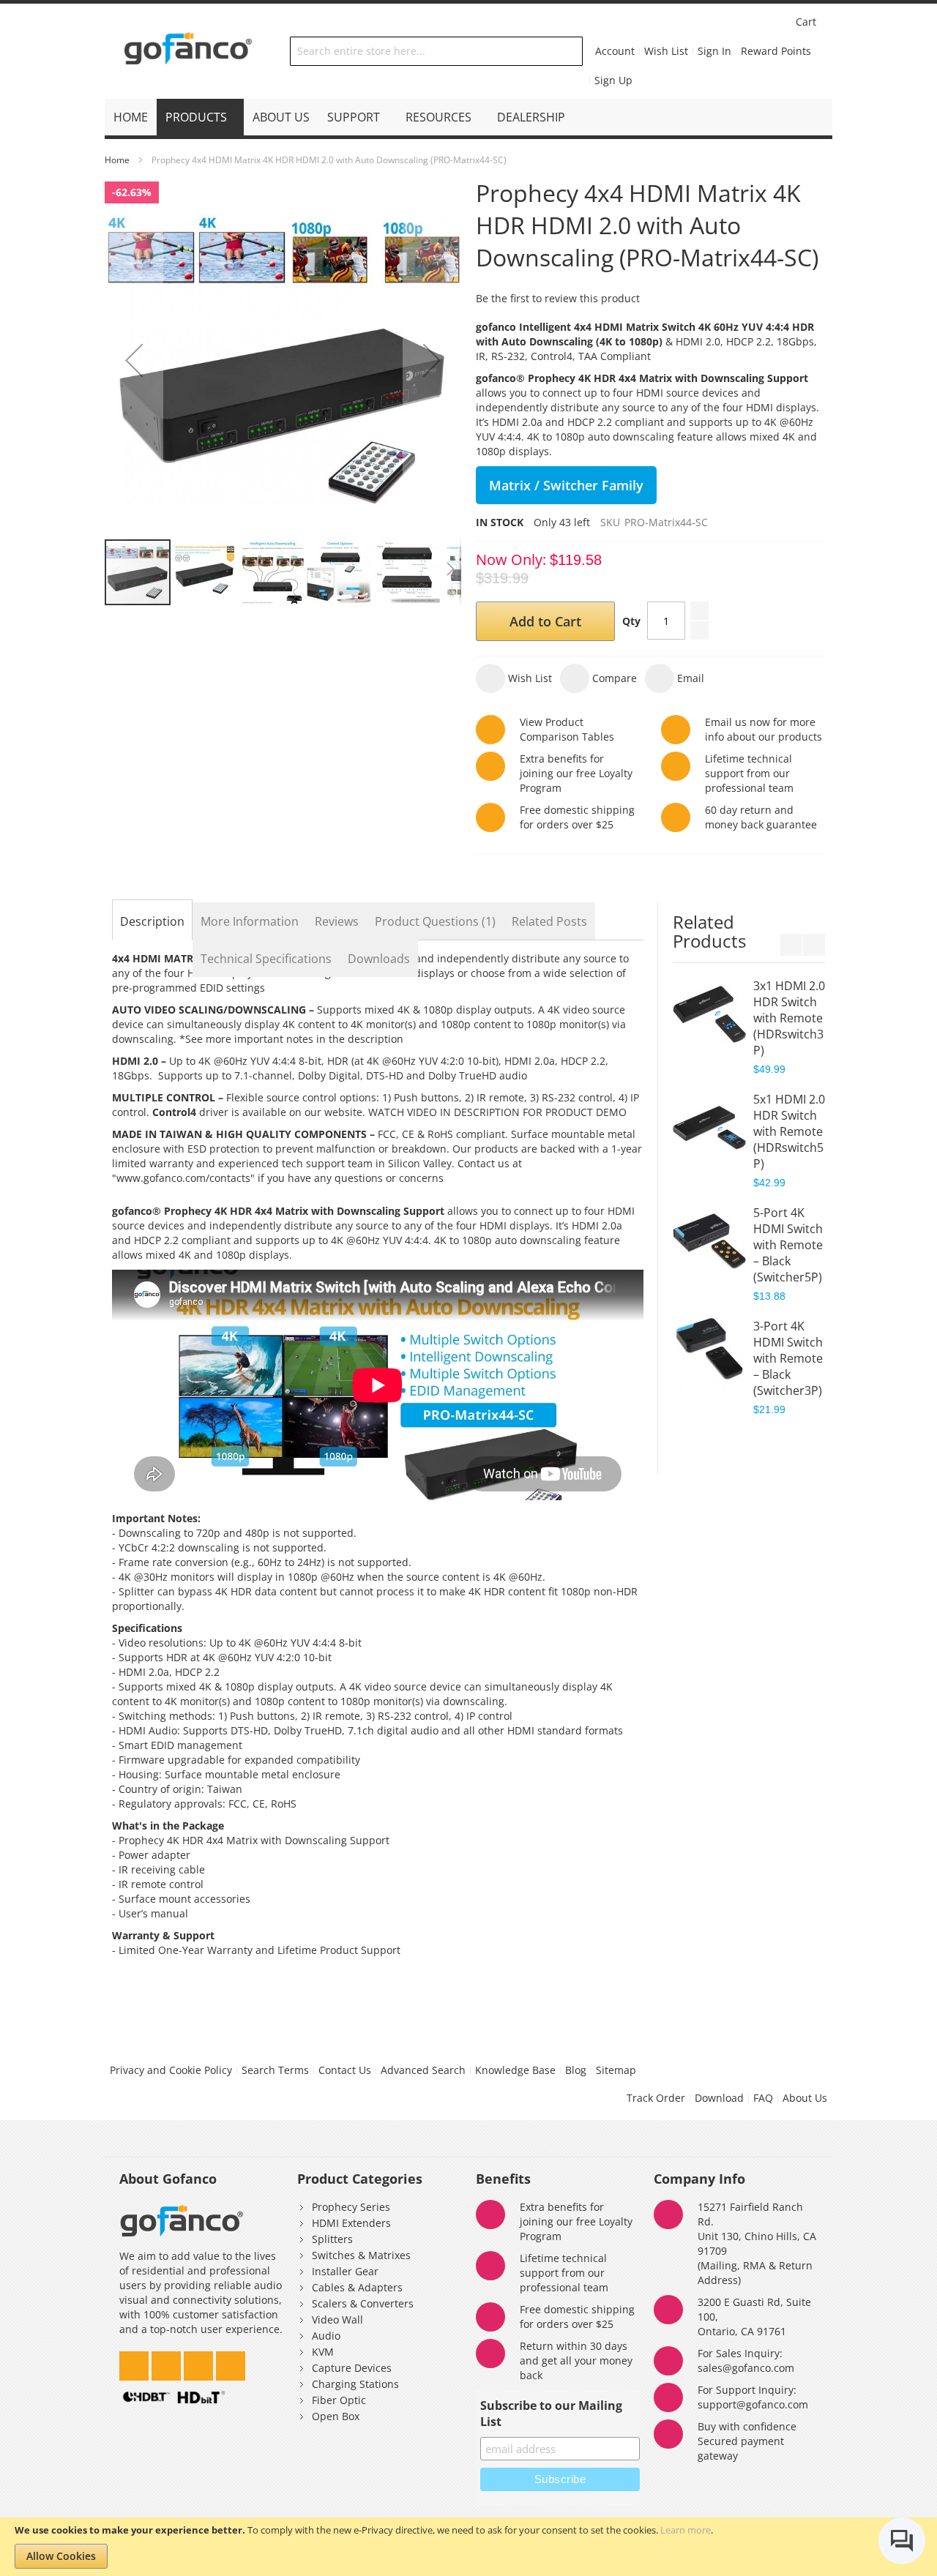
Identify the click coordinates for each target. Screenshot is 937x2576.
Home (117, 160)
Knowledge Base (515, 2070)
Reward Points (776, 51)
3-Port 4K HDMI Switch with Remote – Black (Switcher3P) (788, 1358)
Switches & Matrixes (361, 2255)
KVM (323, 2352)
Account (615, 51)
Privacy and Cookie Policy (171, 2070)
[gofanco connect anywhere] (188, 51)
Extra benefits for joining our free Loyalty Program (576, 773)
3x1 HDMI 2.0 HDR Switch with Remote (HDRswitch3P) (789, 1018)
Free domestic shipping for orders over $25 (577, 817)
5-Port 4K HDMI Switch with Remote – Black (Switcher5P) (788, 1245)
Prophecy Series (351, 2207)
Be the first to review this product (558, 298)
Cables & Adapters (357, 2287)
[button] (134, 360)
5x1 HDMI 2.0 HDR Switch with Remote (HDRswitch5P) (789, 1131)
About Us (805, 2098)
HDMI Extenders (351, 2223)
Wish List (666, 51)
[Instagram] (168, 2362)
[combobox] (436, 51)
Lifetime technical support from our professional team (564, 2273)
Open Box (336, 2416)
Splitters (332, 2239)
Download (719, 2098)
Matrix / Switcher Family (566, 485)
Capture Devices (352, 2368)
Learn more (686, 2530)
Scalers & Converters (363, 2303)
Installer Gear (345, 2271)
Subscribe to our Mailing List (551, 2414)
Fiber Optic (339, 2400)
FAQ (763, 2098)
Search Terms (275, 2070)
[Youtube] (231, 2362)
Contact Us (345, 2070)
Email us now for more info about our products (764, 729)
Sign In (714, 51)
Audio (326, 2336)
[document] (468, 2547)
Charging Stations (355, 2384)
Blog (576, 2070)
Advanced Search (423, 2070)
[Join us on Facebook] (200, 2362)
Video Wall (337, 2319)
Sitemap (616, 2070)
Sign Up (613, 80)
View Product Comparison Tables (567, 729)
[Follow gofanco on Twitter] (135, 2362)
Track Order (656, 2098)
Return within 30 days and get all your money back (576, 2360)
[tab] (152, 921)
